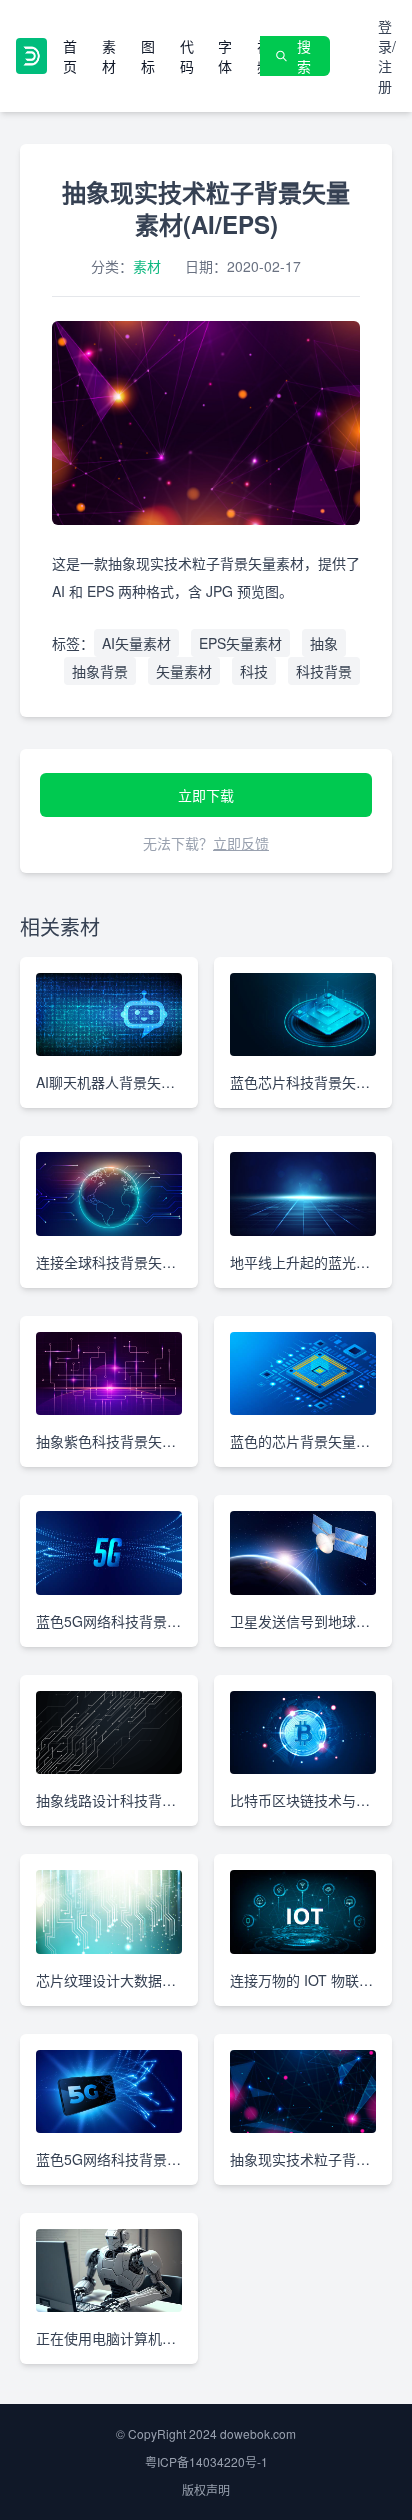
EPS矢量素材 (240, 643)
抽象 (324, 643)
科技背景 (324, 671)
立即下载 (206, 795)
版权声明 (206, 2489)
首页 (70, 56)
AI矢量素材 (136, 643)
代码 (187, 56)
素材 (109, 56)
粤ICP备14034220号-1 (206, 2461)
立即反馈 (241, 843)
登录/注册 (387, 56)
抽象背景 (100, 671)
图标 (148, 56)
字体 (225, 56)
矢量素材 (184, 671)
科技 (254, 671)
